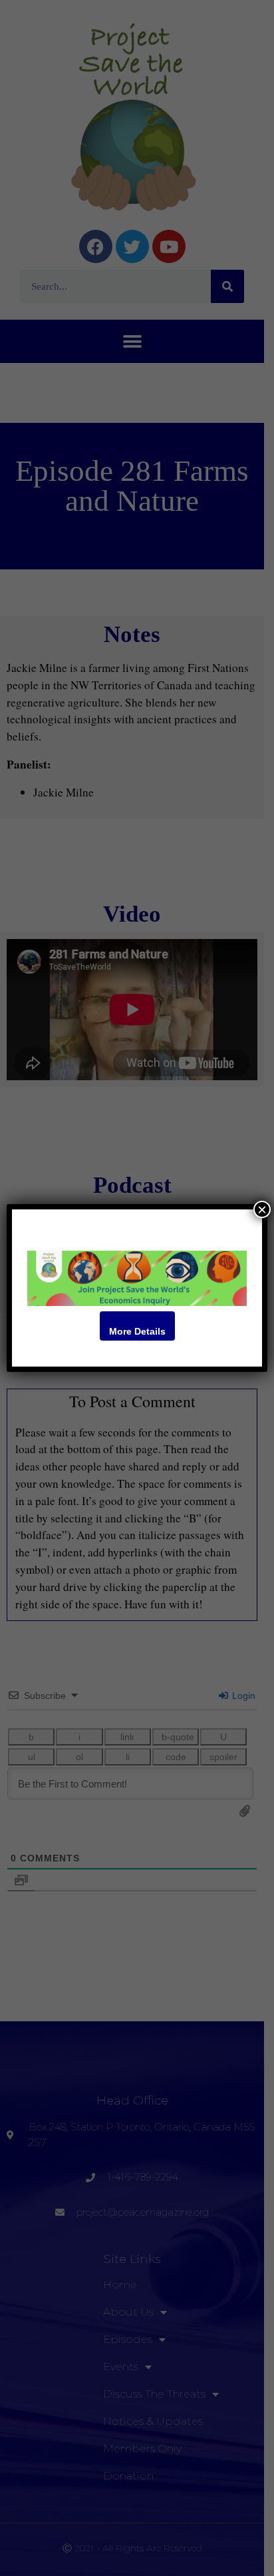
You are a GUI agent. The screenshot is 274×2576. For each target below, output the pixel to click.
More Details (137, 1331)
